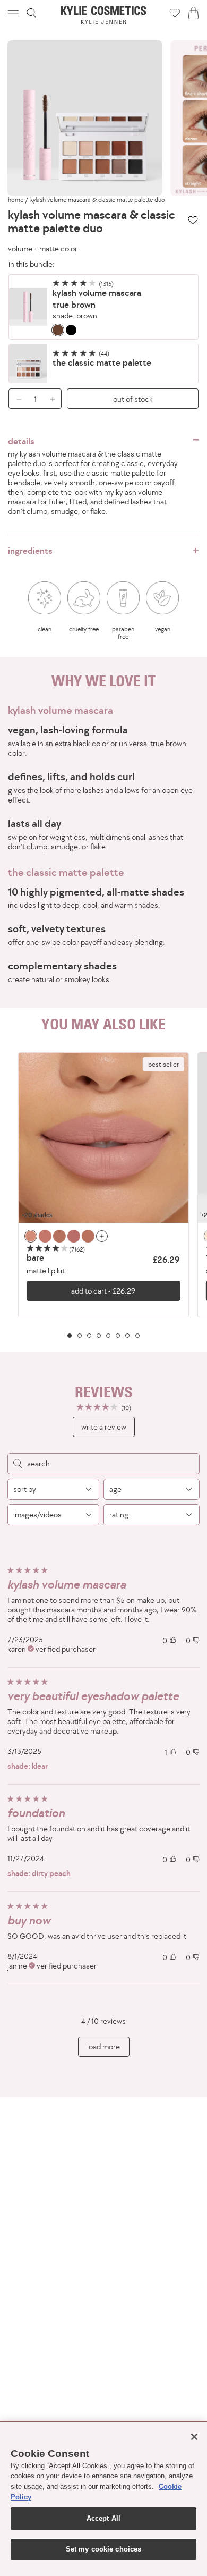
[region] (103, 1195)
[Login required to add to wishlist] (193, 220)
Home (16, 200)
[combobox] (53, 1489)
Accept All (103, 2518)
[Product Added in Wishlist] (175, 13)
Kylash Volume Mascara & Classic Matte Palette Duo (98, 200)
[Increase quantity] (55, 399)
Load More (103, 2046)
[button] (14, 13)
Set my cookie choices (104, 2549)
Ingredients (30, 551)
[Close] (194, 2437)
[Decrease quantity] (15, 399)
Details (21, 441)
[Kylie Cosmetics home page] (104, 15)
